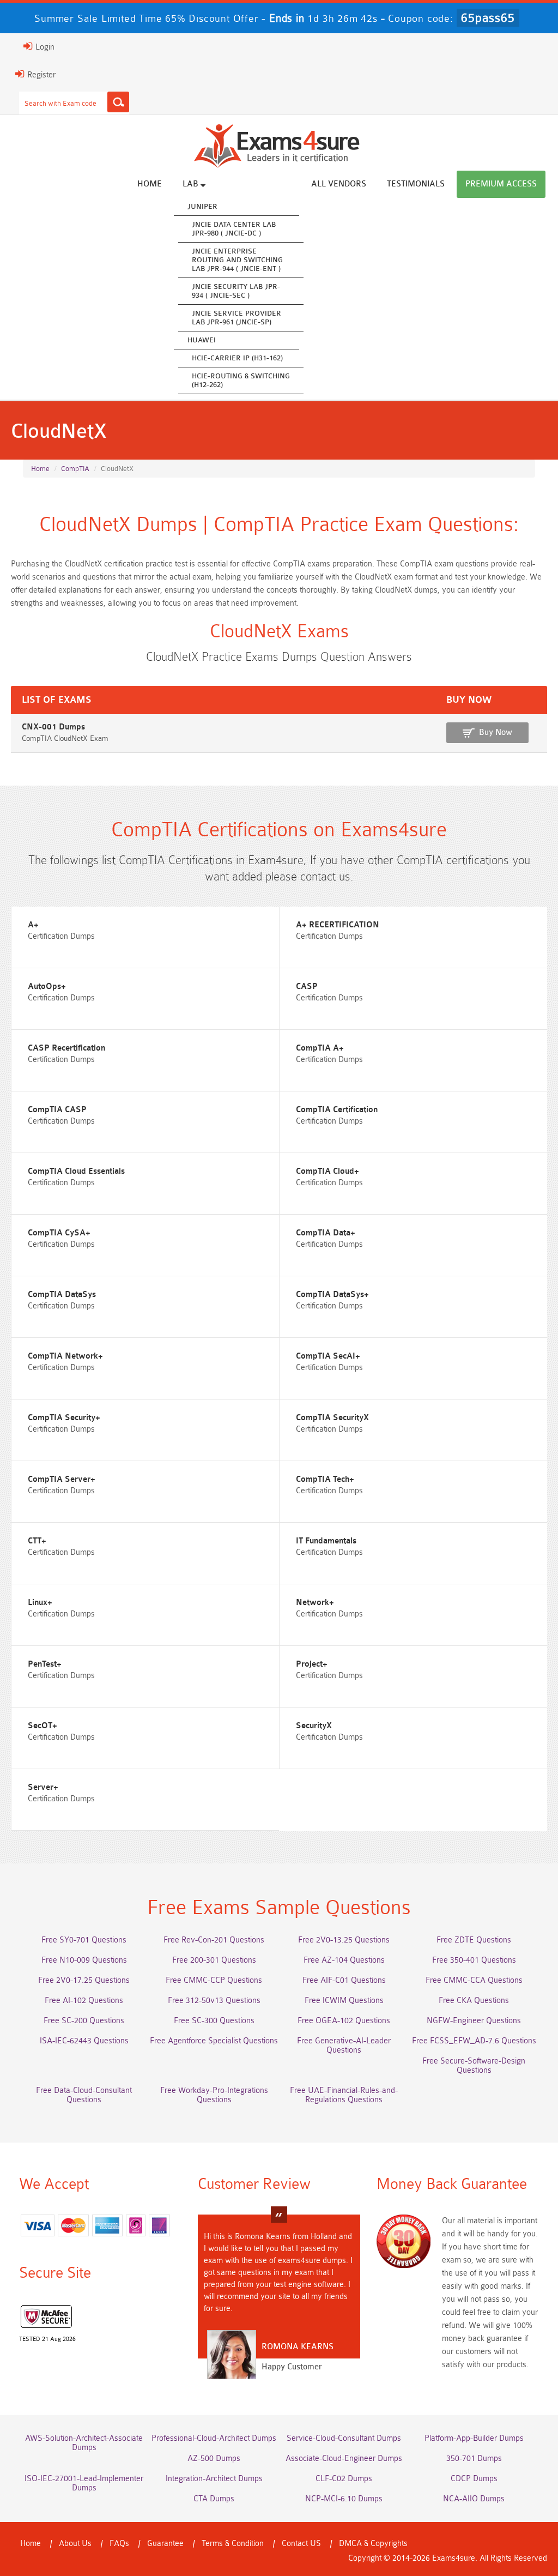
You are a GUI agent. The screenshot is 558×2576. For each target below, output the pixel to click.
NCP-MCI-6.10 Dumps (344, 2499)
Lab (192, 184)
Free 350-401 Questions (474, 1960)
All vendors (339, 184)
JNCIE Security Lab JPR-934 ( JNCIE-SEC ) (236, 291)
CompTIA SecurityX (332, 1418)
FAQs (119, 2544)
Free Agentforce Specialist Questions (214, 2041)
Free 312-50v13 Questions (214, 2001)
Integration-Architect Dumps (214, 2479)
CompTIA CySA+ (59, 1233)
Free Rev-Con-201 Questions (214, 1940)
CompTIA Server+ (62, 1479)
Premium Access (501, 184)
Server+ (43, 1787)
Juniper (202, 206)
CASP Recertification (66, 1048)
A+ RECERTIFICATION (338, 925)
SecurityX (314, 1726)
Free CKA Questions (474, 2001)
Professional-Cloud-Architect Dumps (214, 2438)
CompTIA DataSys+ (332, 1295)
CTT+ (37, 1541)
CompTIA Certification (337, 1110)
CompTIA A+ (320, 1048)
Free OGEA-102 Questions (344, 2021)
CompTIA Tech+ (325, 1479)
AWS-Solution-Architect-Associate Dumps (84, 2443)
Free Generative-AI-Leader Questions (344, 2046)
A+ (33, 925)
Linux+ (40, 1603)
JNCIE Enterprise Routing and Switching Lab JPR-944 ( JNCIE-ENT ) (237, 260)
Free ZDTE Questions (474, 1940)
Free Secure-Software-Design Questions (474, 2066)
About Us (75, 2544)
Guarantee (165, 2544)
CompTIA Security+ (64, 1418)
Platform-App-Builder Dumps (474, 2438)
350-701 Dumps (474, 2459)
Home (150, 184)
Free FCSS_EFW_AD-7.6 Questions (474, 2041)
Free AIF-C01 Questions (344, 1980)
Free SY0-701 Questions (84, 1940)
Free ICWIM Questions (344, 2001)
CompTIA (75, 469)
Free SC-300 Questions (214, 2021)
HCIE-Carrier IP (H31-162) (237, 358)
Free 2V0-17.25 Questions (84, 1980)
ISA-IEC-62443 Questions (84, 2041)
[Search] (118, 102)
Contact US (301, 2544)
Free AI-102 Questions (84, 2001)
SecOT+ (43, 1726)
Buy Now (496, 732)
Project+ (312, 1664)
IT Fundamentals (326, 1541)
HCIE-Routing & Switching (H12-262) (241, 380)
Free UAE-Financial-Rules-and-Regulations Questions (344, 2095)
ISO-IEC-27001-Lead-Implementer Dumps (84, 2483)
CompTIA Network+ (65, 1356)
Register (40, 75)
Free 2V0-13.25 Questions (344, 1940)
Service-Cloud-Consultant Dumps (344, 2438)
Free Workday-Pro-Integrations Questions (214, 2095)
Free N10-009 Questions (84, 1960)
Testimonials (416, 184)
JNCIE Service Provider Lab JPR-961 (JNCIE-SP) (236, 318)
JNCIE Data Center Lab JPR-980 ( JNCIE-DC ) (234, 229)
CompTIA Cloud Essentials (76, 1171)
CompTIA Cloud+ (327, 1171)
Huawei (202, 340)
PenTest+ (45, 1664)
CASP (307, 987)
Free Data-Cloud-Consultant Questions (84, 2095)
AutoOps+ (47, 987)
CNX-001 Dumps (53, 727)
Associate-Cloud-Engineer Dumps (344, 2459)
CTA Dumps (214, 2499)
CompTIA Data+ (326, 1233)
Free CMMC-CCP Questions (214, 1980)
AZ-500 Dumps (214, 2459)
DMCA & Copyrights (373, 2544)
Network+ (315, 1603)
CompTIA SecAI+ (328, 1356)
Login (44, 47)
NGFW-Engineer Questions (474, 2021)
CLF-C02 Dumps (344, 2479)
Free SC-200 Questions (84, 2021)
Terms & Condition (233, 2544)
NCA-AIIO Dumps (474, 2499)
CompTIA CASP (57, 1110)
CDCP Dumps (474, 2479)
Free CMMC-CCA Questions (474, 1980)
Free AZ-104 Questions (344, 1960)
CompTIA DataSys (62, 1295)
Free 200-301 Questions (214, 1960)
